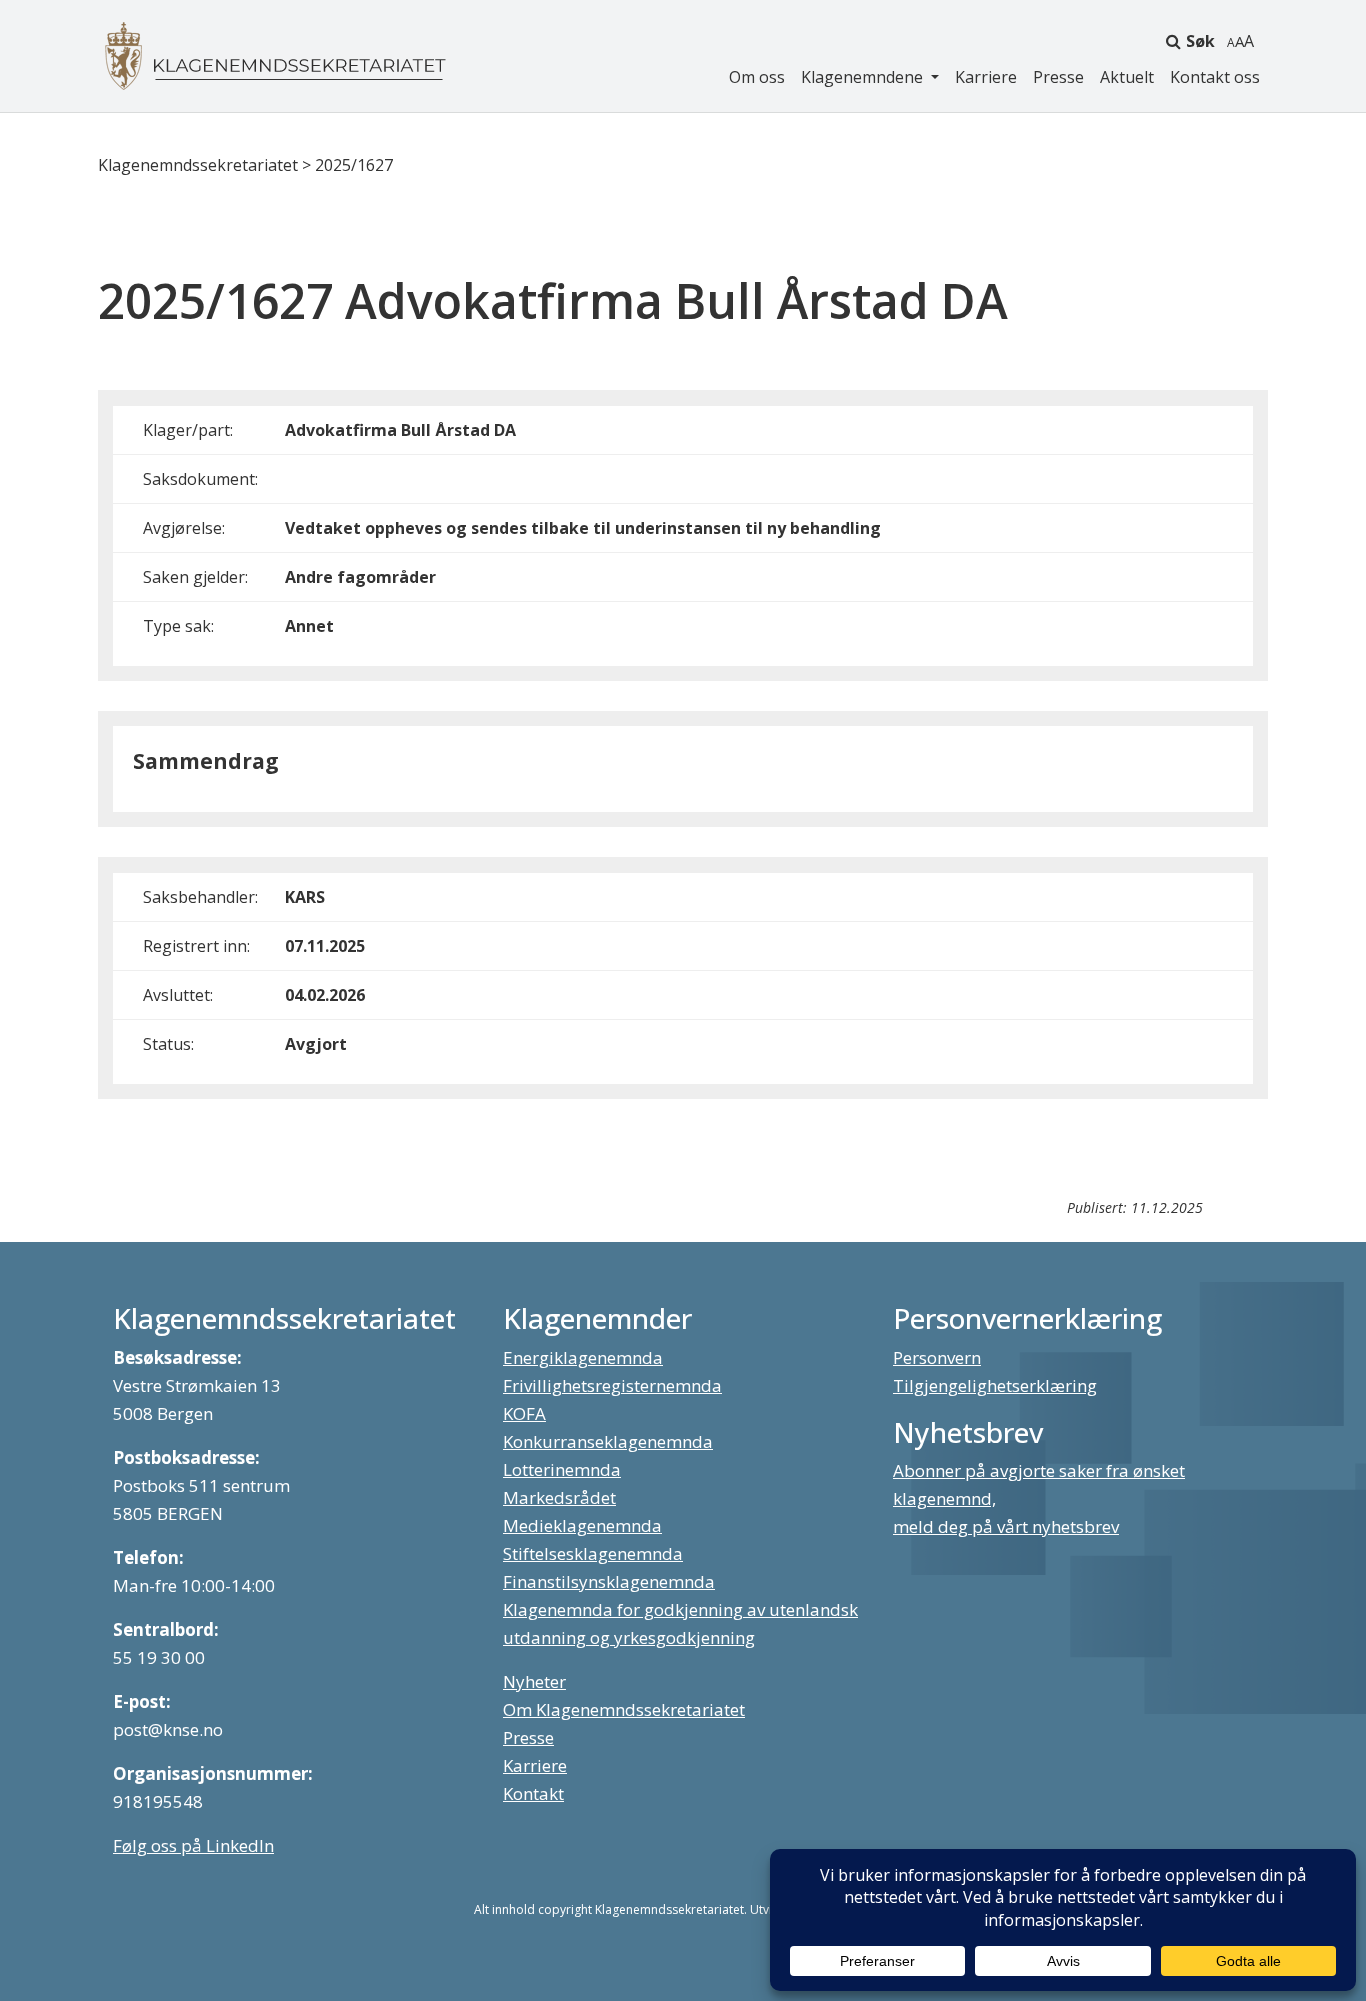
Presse (1058, 77)
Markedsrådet (559, 1497)
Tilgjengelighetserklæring (995, 1385)
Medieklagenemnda (582, 1525)
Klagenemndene (864, 77)
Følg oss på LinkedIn (193, 1845)
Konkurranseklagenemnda (608, 1441)
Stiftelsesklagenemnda (593, 1553)
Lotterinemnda (562, 1469)
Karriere (986, 77)
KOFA (524, 1413)
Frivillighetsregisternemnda (612, 1385)
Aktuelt (1127, 77)
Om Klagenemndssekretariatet (624, 1709)
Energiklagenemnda (583, 1357)
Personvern (937, 1357)
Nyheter (534, 1681)
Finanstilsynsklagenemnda (609, 1581)
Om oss (757, 77)
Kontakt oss (1215, 77)
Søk (1200, 41)
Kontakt (533, 1793)
